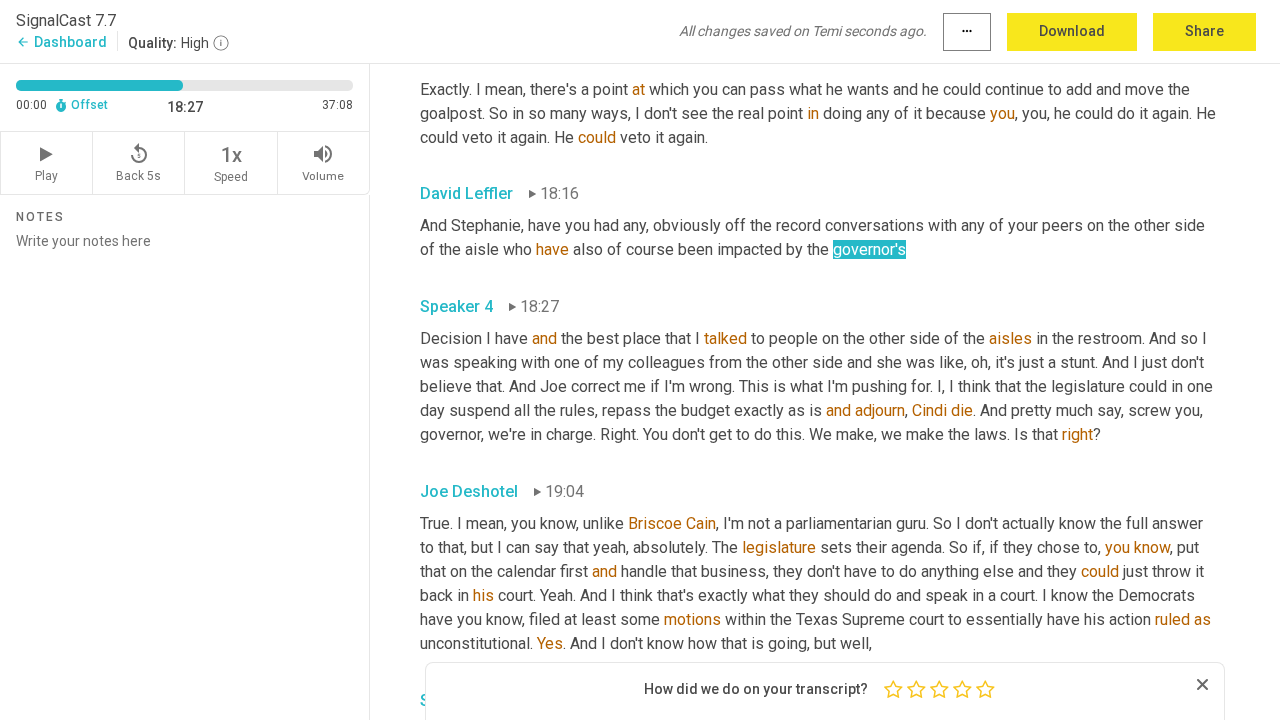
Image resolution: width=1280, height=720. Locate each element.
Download (1072, 31)
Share (1204, 31)
